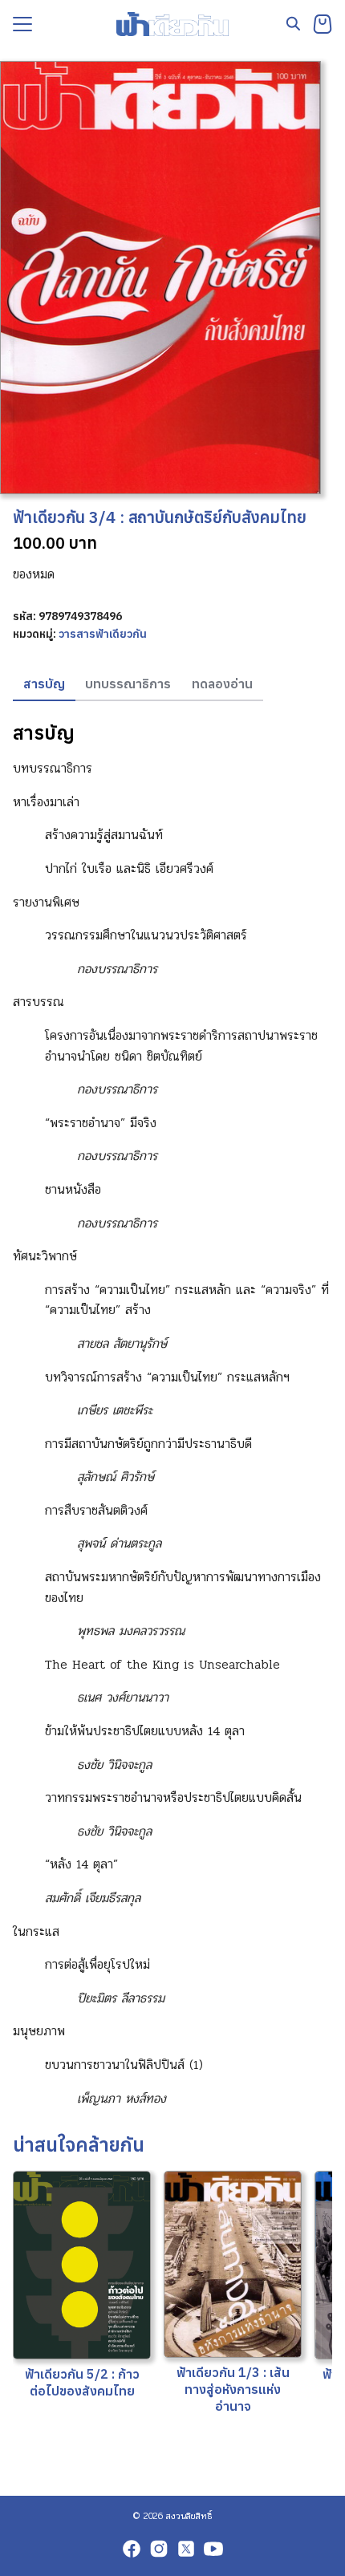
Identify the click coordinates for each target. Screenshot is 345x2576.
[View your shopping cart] (323, 24)
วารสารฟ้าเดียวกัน (103, 634)
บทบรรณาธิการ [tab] (128, 684)
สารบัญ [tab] (44, 684)
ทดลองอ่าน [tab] (222, 684)
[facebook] (132, 2549)
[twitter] (186, 2549)
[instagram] (159, 2549)
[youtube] (213, 2549)
